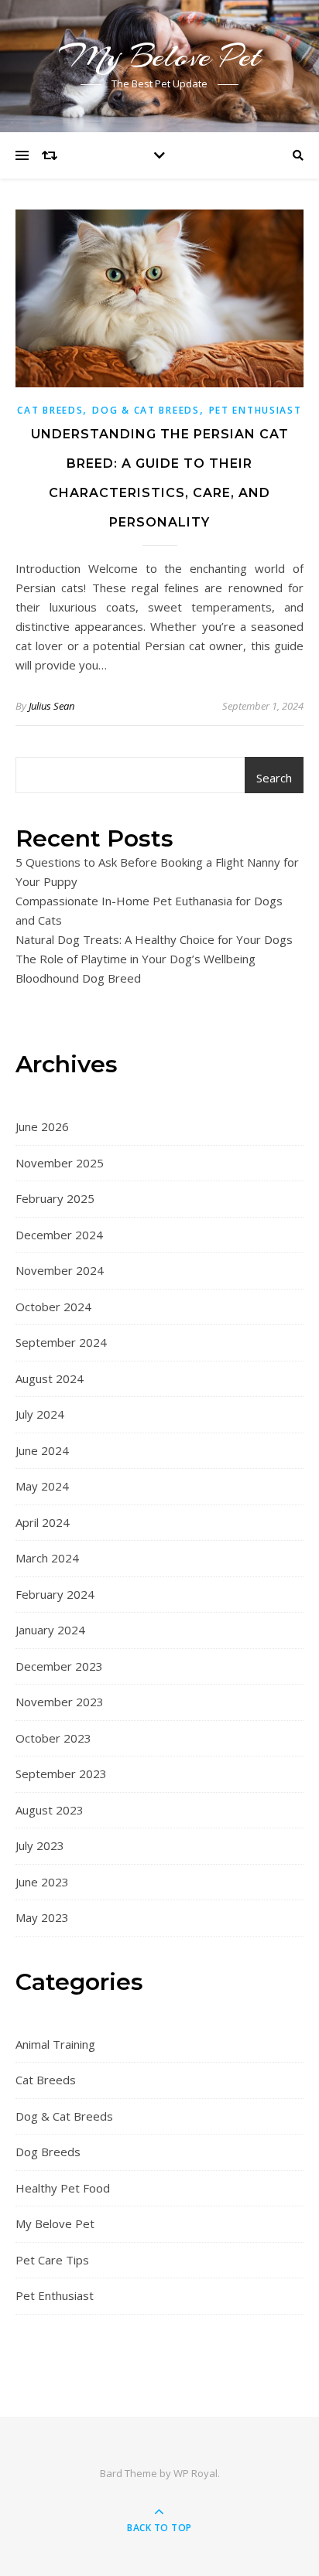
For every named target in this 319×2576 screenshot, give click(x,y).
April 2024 (43, 1522)
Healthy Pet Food (63, 2188)
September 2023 (61, 1774)
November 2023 (60, 1702)
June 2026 (42, 1126)
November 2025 (60, 1163)
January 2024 (50, 1630)
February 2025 (55, 1198)
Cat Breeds (50, 410)
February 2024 (55, 1594)
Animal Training (55, 2044)
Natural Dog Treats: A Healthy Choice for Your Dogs (154, 939)
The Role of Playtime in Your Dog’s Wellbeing (135, 959)
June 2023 (42, 1882)
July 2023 (40, 1845)
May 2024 (42, 1486)
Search (274, 778)
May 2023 (42, 1917)
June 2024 (42, 1450)
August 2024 (50, 1378)
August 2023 (50, 1810)
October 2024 (53, 1307)
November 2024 (60, 1270)
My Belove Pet (159, 56)
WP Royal (196, 2473)
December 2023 (59, 1666)
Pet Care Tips (52, 2260)
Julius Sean (51, 706)
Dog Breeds (48, 2152)
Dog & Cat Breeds (146, 410)
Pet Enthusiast (256, 410)
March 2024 (47, 1558)
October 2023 (53, 1738)
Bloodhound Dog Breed (78, 978)
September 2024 (61, 1342)
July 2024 (40, 1414)
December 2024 (59, 1235)
